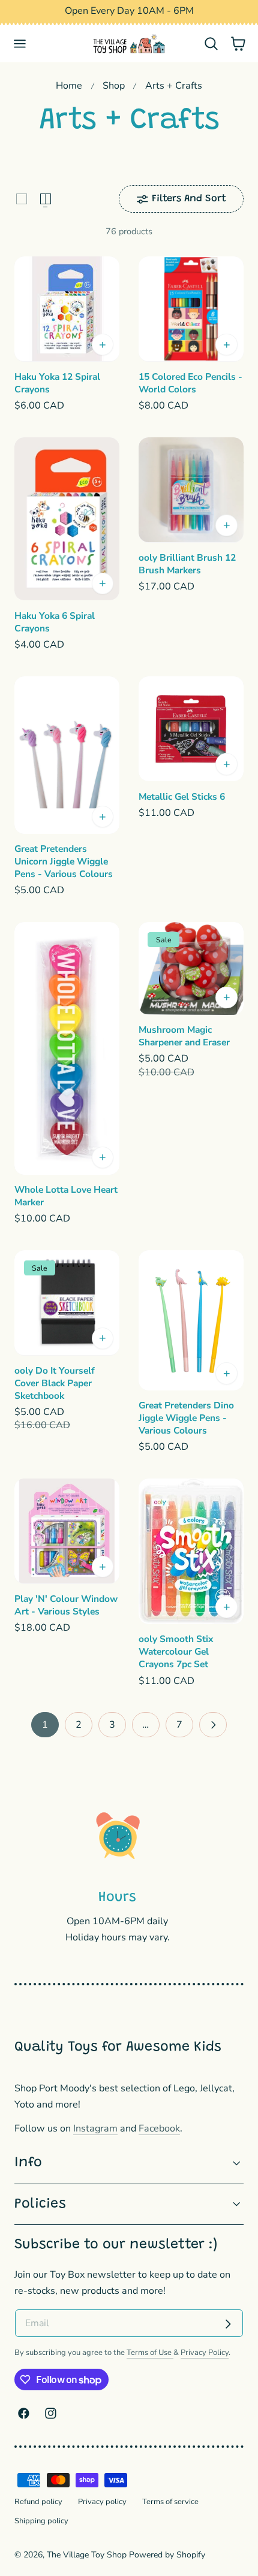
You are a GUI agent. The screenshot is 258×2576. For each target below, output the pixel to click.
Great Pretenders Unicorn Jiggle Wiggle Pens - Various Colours (64, 861)
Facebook (159, 2128)
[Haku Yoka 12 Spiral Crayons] (67, 309)
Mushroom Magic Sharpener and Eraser (184, 1036)
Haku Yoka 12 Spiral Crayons (57, 383)
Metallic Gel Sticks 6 (182, 797)
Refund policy (38, 2502)
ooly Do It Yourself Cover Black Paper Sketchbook (55, 1383)
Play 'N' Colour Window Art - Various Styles (66, 1605)
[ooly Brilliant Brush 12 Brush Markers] (191, 490)
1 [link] (45, 1725)
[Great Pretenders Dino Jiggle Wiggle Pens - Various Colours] (191, 1320)
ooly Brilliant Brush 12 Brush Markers (187, 564)
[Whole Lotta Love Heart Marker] (67, 1048)
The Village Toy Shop (87, 2555)
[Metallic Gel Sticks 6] (191, 729)
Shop (114, 86)
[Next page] (213, 1724)
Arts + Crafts (174, 86)
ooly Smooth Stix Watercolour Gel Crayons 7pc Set (176, 1652)
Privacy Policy (205, 2353)
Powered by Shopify (167, 2555)
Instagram (95, 2128)
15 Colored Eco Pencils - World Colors (190, 383)
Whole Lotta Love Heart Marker (66, 1196)
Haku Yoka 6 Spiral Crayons (55, 622)
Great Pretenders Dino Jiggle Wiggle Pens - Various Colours (186, 1418)
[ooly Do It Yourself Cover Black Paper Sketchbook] (67, 1303)
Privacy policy (102, 2502)
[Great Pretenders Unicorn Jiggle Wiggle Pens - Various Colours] (67, 755)
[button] (20, 44)
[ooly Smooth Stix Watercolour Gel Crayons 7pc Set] (191, 1551)
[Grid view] (22, 199)
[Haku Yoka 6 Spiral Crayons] (67, 519)
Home (69, 86)
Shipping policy (41, 2521)
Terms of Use (150, 2353)
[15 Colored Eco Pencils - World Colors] (191, 309)
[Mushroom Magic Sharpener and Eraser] (191, 968)
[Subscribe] (228, 2324)
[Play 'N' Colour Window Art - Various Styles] (67, 1531)
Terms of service (170, 2502)
